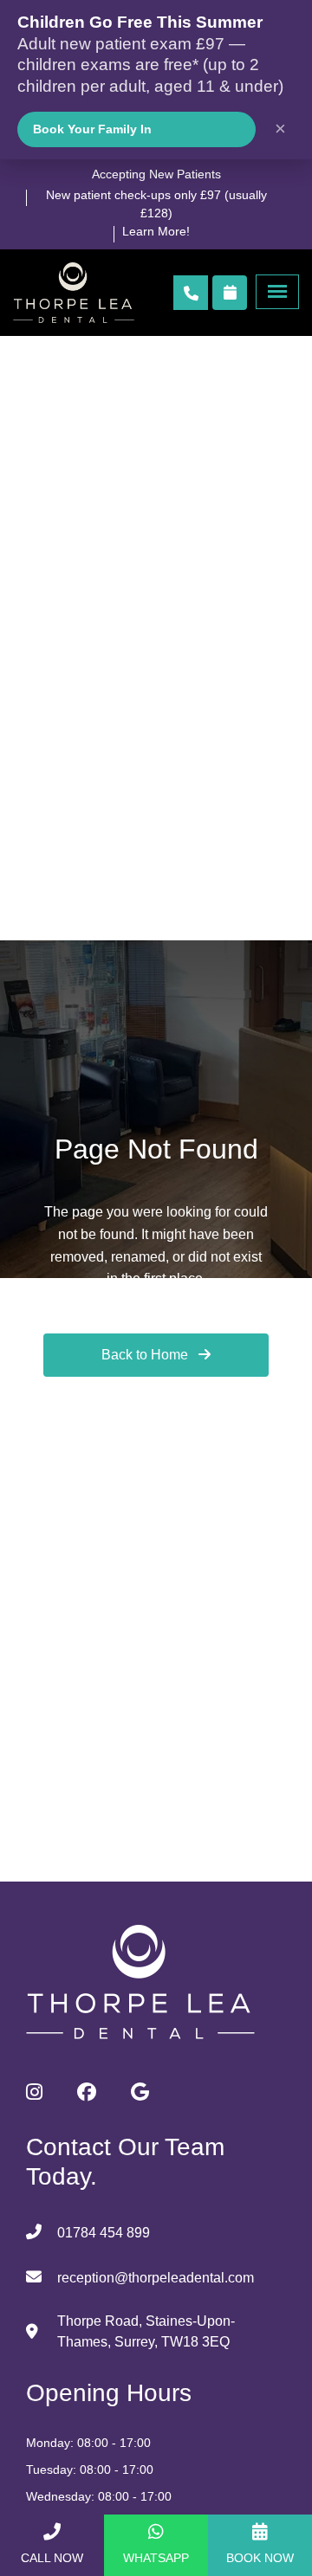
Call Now (52, 2558)
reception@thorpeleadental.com (156, 2278)
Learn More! (156, 231)
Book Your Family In (92, 129)
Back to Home (146, 1355)
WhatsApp (156, 2558)
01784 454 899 (104, 2233)
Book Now (260, 2558)
